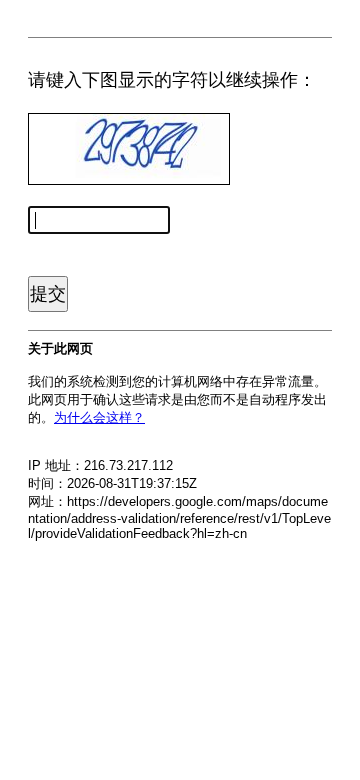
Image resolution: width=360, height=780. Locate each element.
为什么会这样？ (99, 417)
